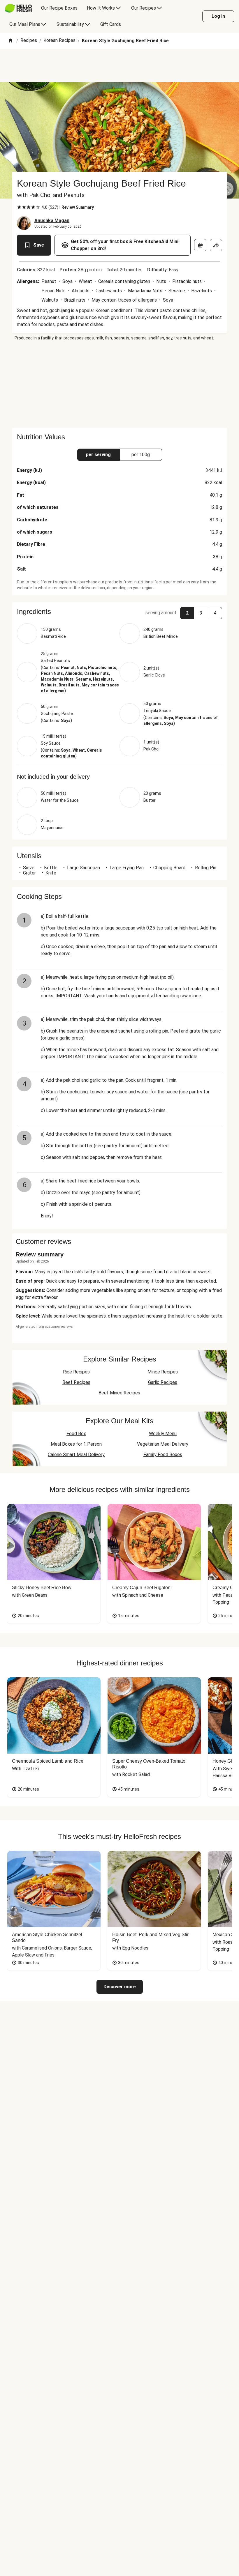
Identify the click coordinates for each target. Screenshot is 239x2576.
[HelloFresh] (18, 8)
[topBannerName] (119, 65)
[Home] (10, 41)
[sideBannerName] (119, 384)
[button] (119, 612)
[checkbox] (19, 207)
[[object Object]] (200, 245)
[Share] (216, 245)
